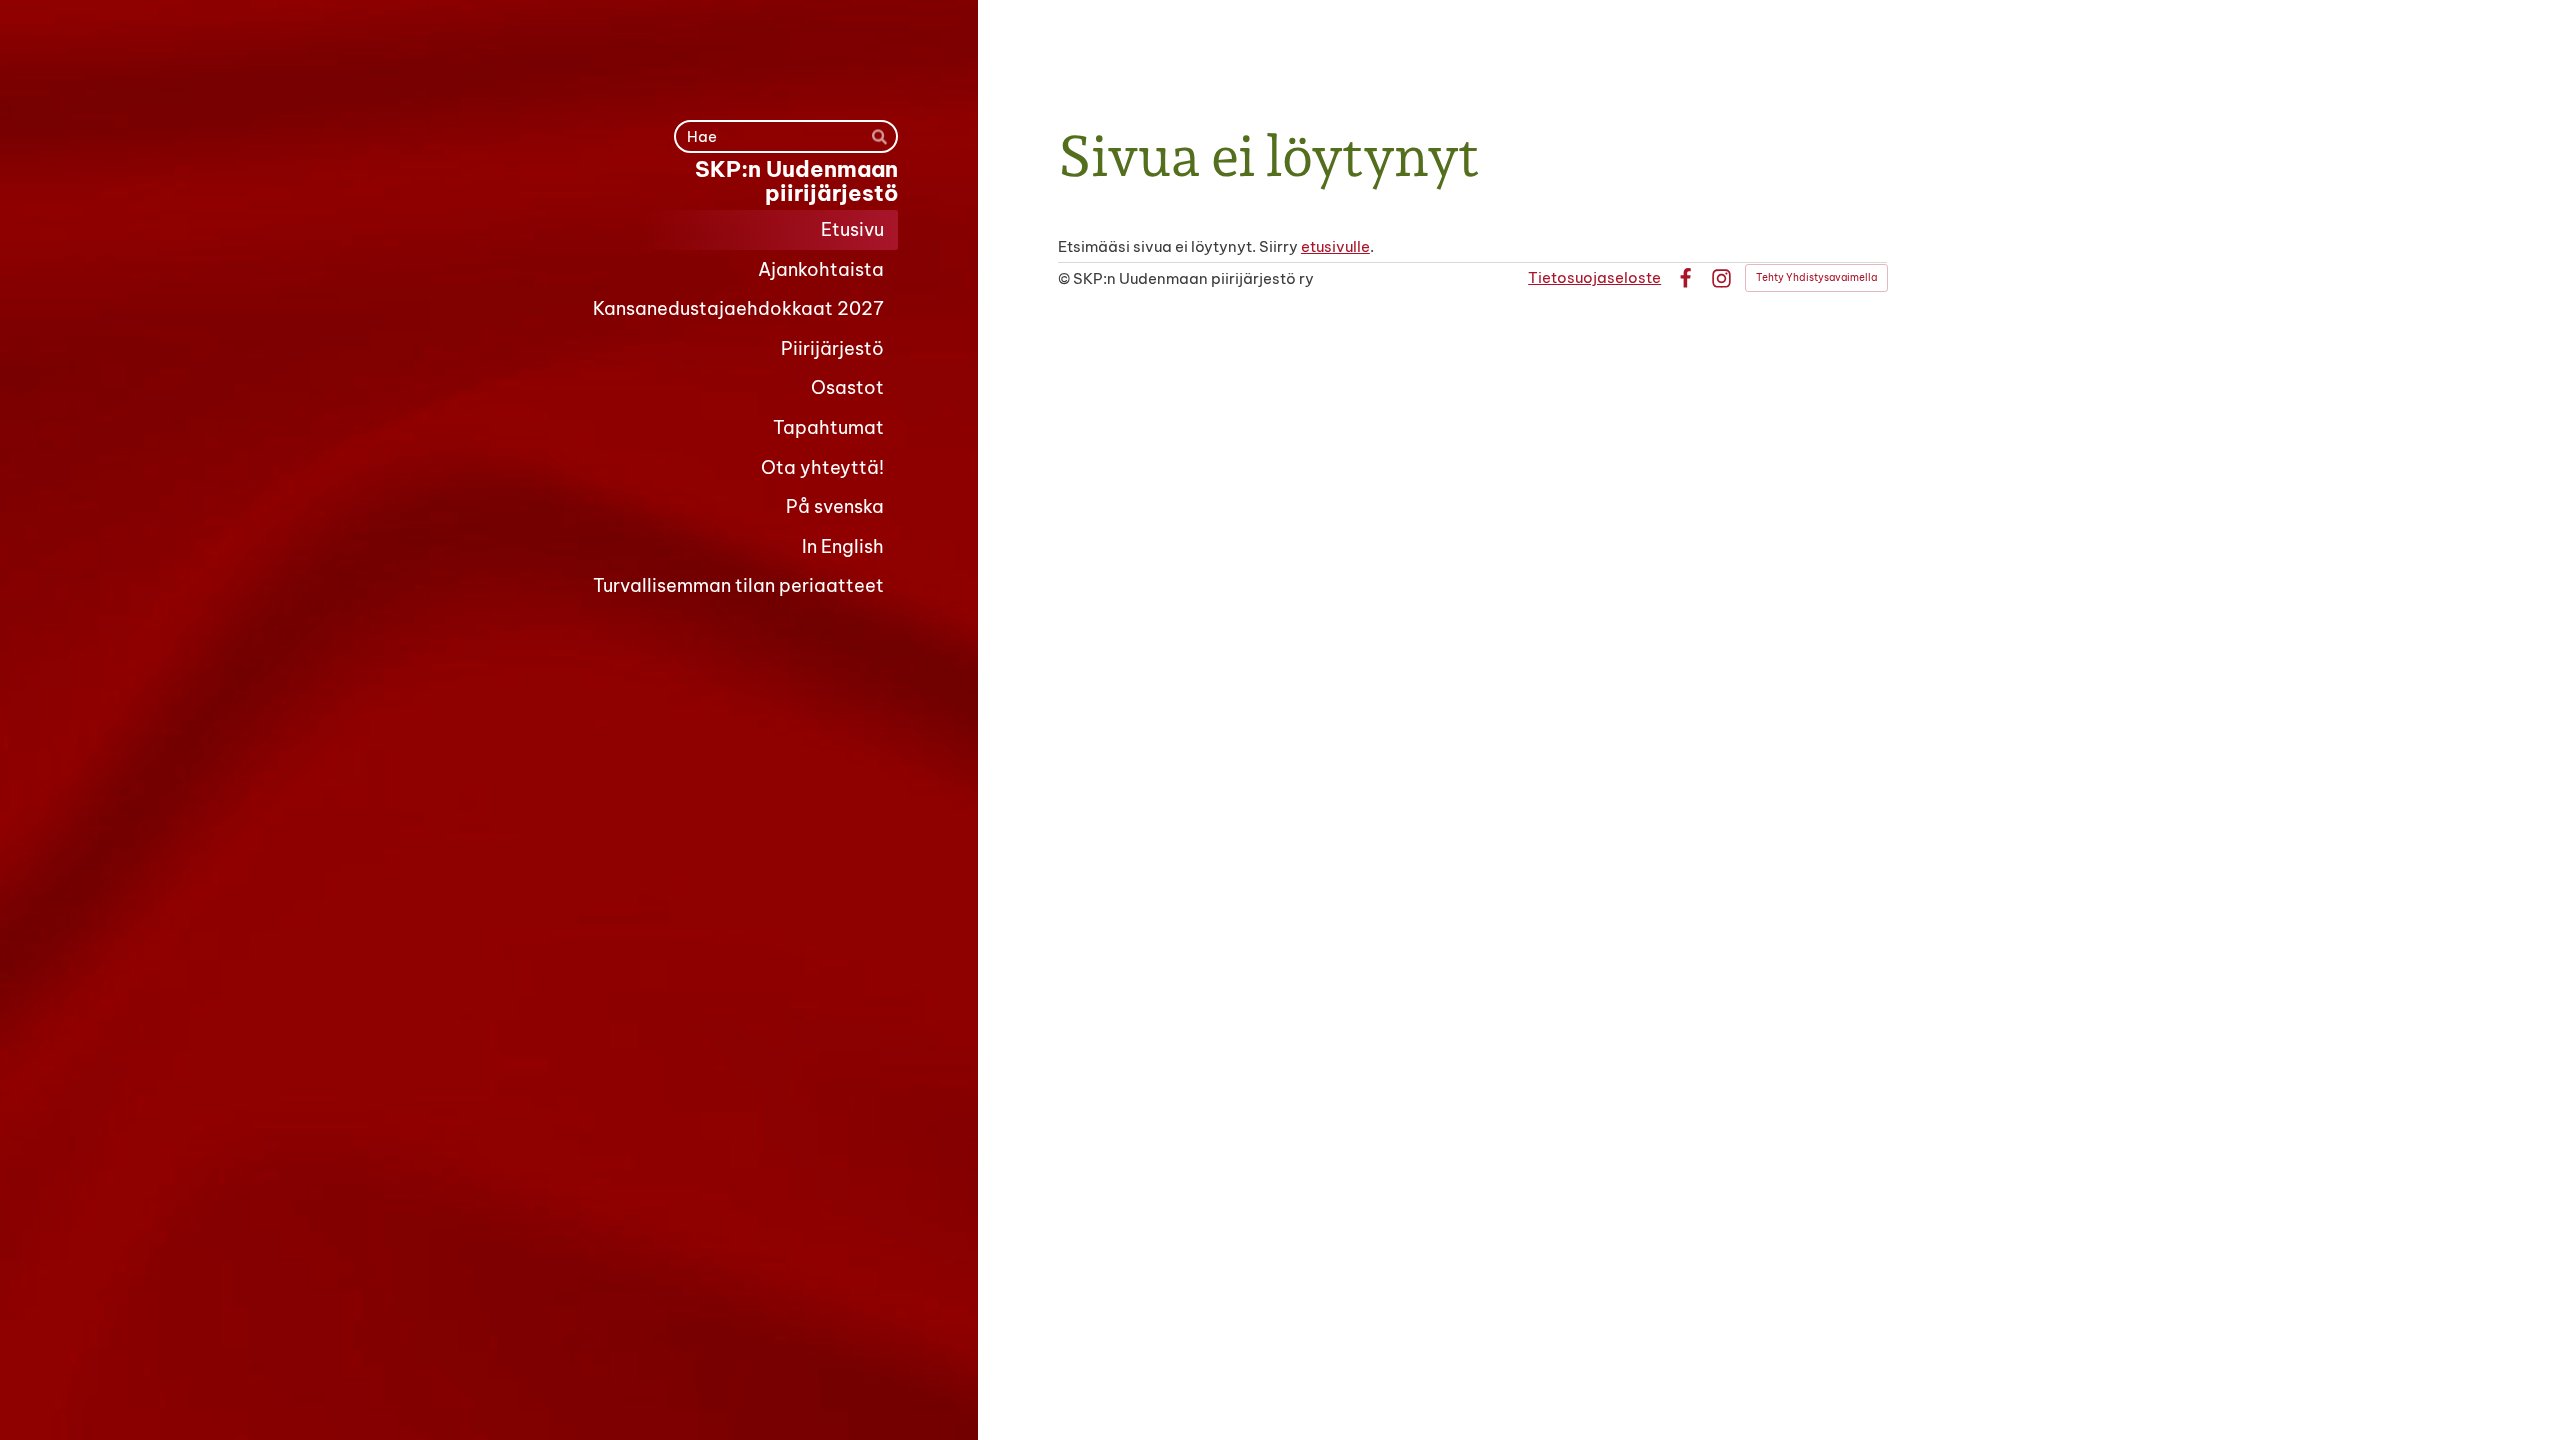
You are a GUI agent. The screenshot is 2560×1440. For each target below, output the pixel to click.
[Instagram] (1721, 278)
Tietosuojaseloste (1594, 277)
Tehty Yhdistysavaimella (1816, 277)
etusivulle (1335, 246)
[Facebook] (1685, 278)
